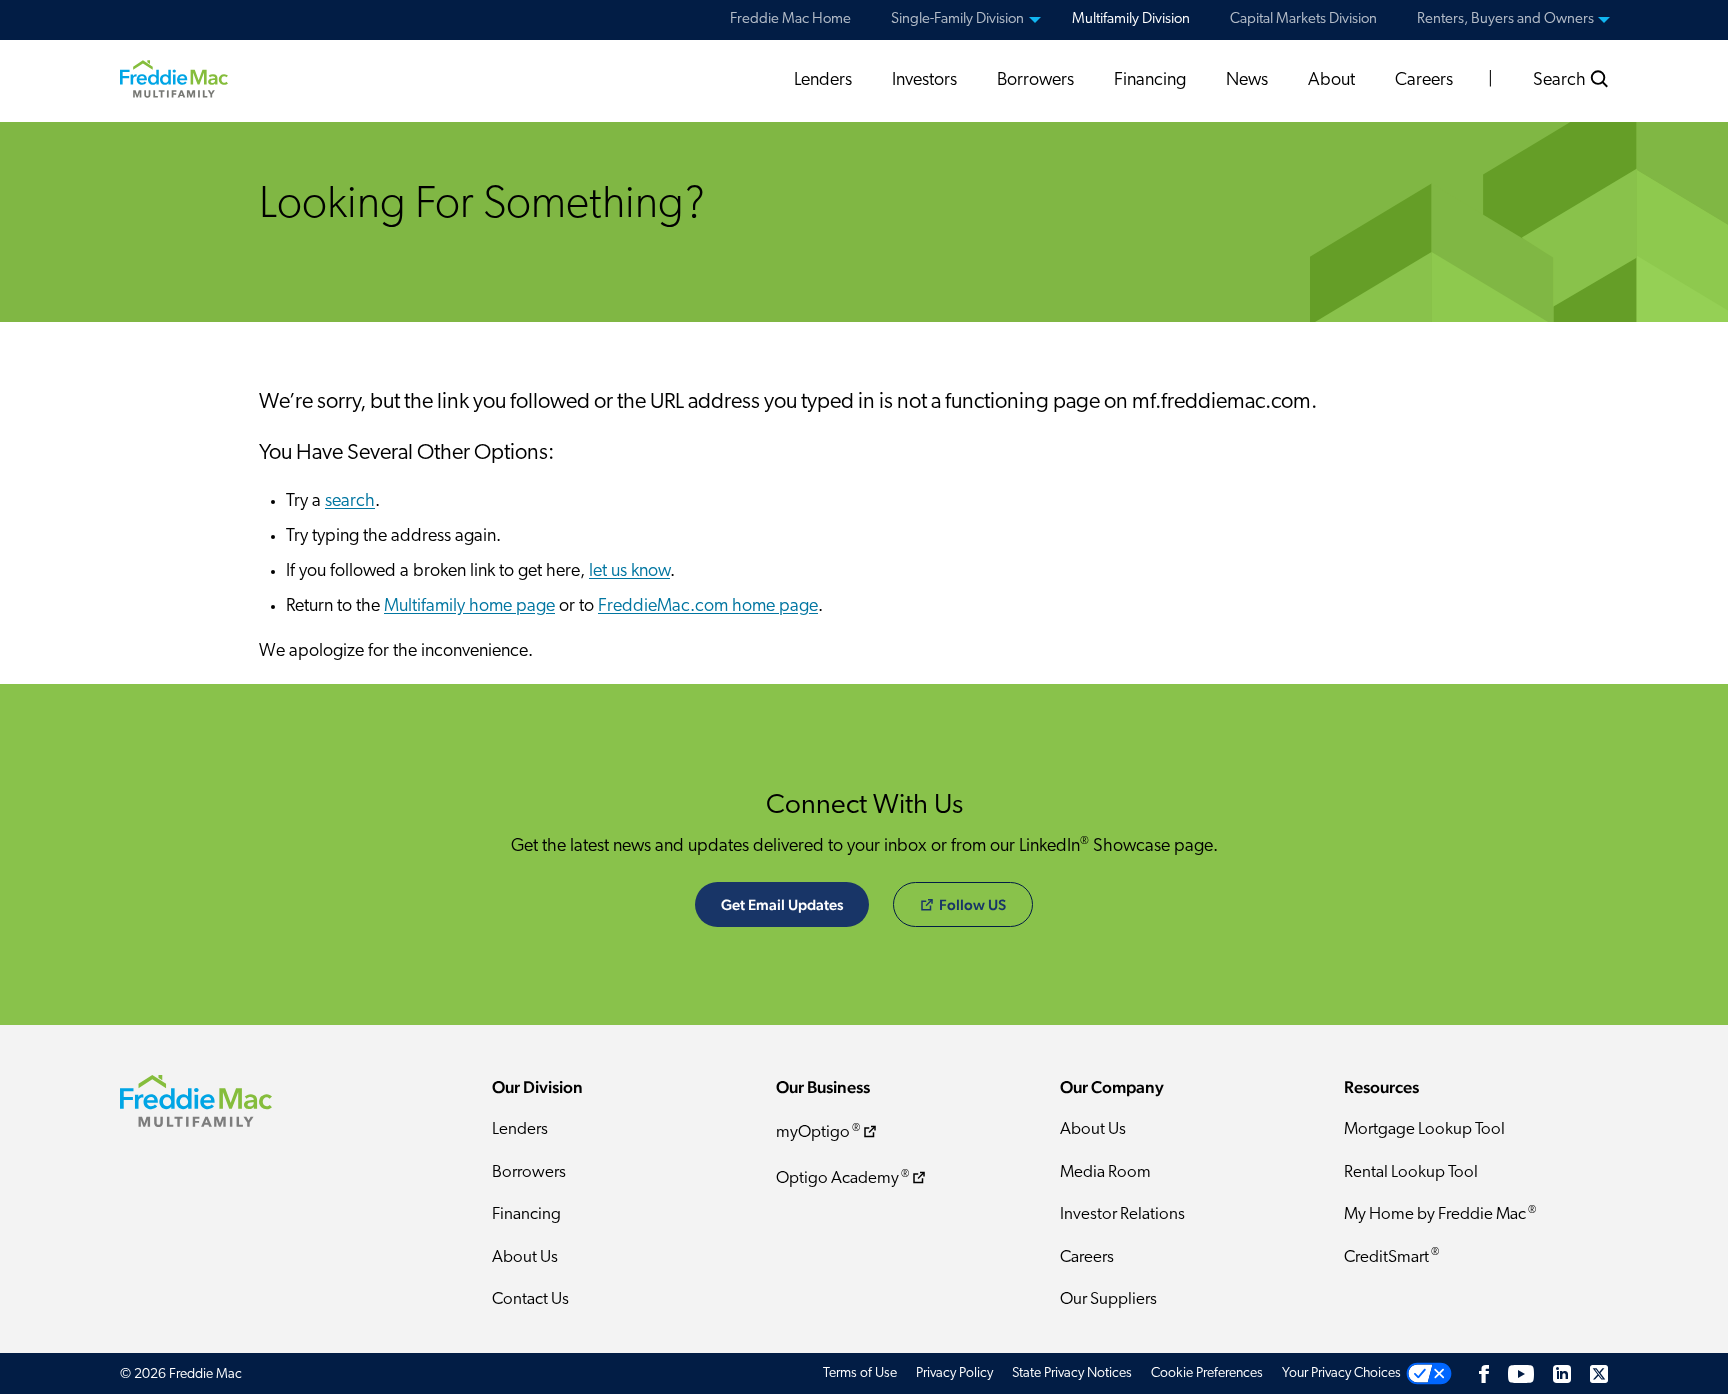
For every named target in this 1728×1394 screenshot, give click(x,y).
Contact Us (530, 1299)
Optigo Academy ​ (842, 1178)
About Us (525, 1257)
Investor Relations (1122, 1214)
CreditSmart (1391, 1256)
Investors (924, 81)
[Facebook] (1484, 1373)
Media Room (1105, 1172)
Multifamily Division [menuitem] (1131, 19)
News (1247, 81)
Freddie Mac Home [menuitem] (790, 19)
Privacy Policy (954, 1373)
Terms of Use (860, 1373)
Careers (1424, 81)
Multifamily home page (469, 607)
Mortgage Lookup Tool (1424, 1129)
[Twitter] (1599, 1373)
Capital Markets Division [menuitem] (1303, 19)
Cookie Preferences (1207, 1373)
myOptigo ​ (818, 1132)
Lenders (823, 81)
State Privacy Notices (1072, 1373)
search (350, 502)
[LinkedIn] (1562, 1373)
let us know (629, 572)
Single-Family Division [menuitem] (957, 19)
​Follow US (972, 904)
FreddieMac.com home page (708, 607)
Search (1561, 81)
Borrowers (1035, 81)
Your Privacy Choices (1341, 1373)
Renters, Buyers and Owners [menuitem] (1505, 19)
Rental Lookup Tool (1411, 1172)
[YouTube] (1521, 1373)
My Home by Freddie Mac (1440, 1214)
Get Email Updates (782, 904)
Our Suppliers (1108, 1299)
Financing (1150, 81)
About (1331, 81)
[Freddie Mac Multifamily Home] (174, 78)
